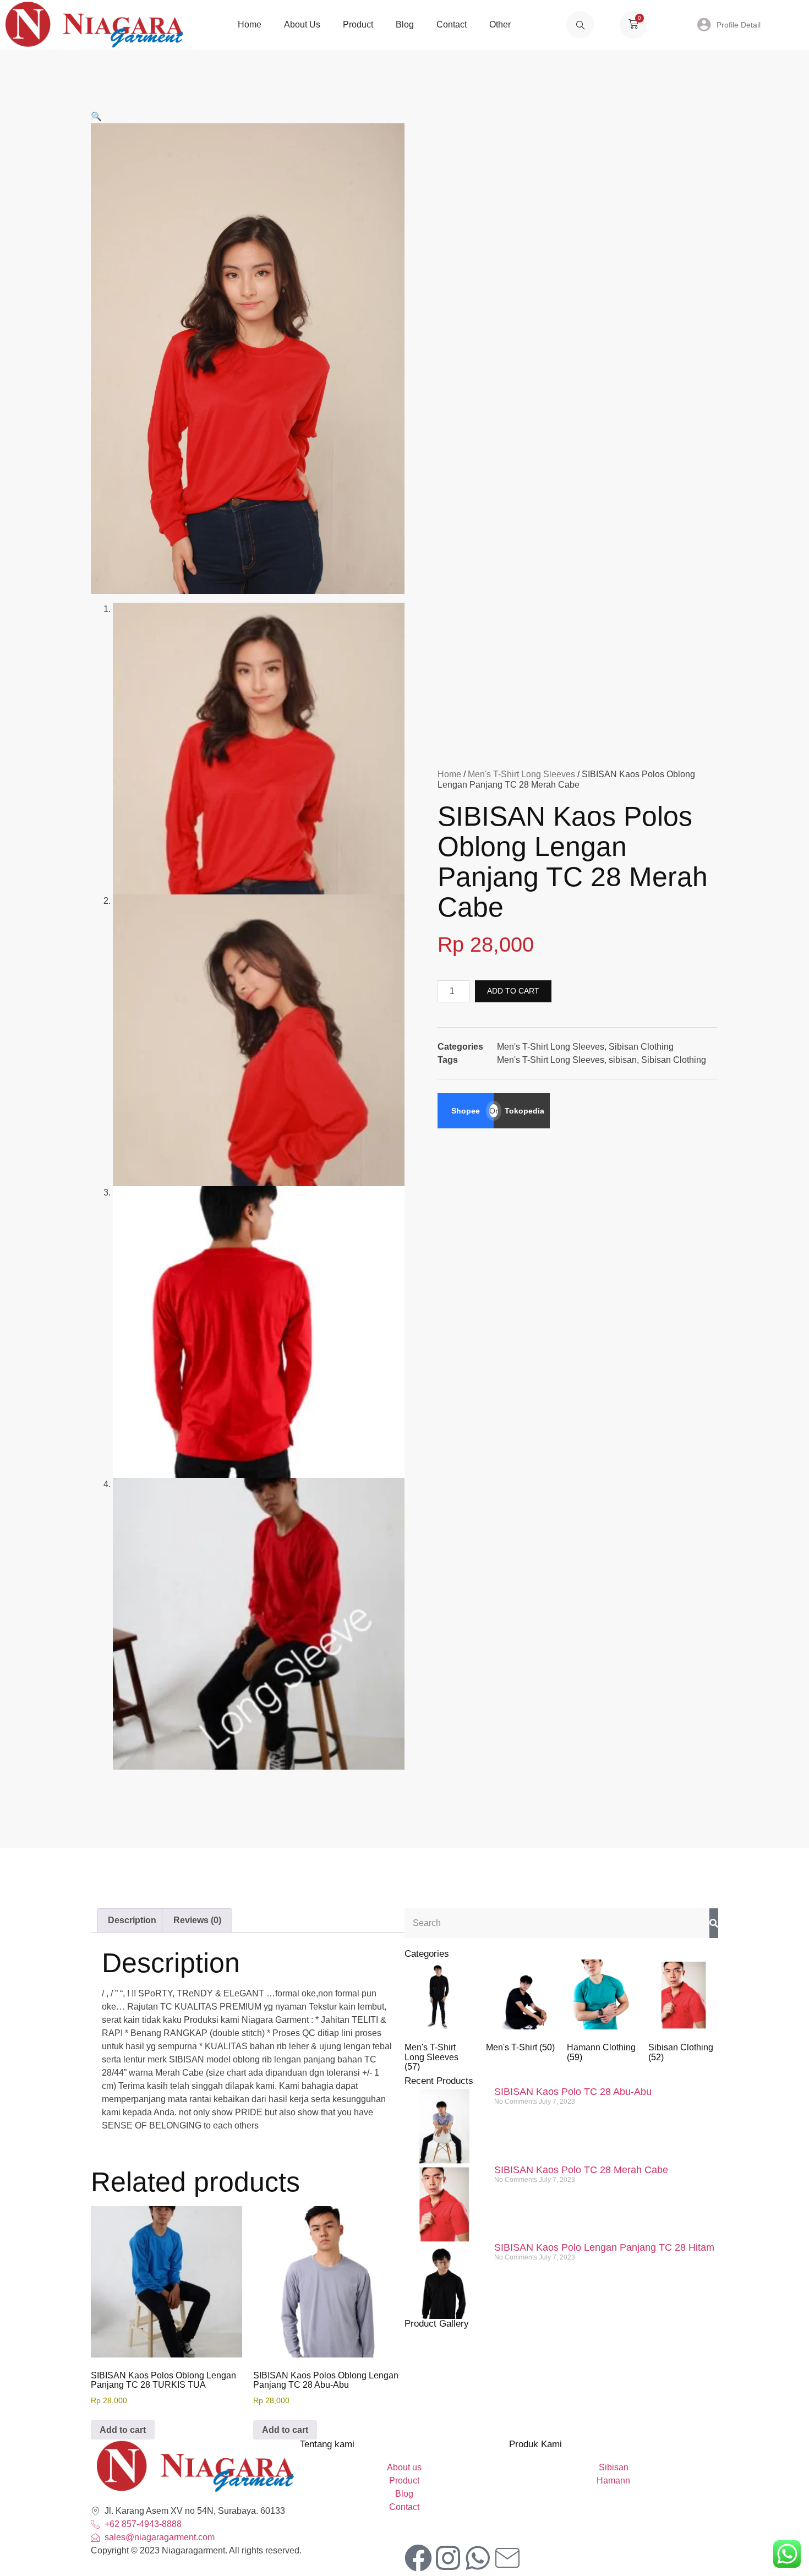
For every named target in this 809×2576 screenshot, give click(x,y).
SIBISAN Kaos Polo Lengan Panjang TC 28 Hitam (604, 2247)
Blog (405, 24)
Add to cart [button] (123, 2430)
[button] (96, 116)
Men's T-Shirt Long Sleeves (521, 774)
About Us (302, 24)
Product (358, 24)
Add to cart (513, 991)
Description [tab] (132, 1920)
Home (250, 24)
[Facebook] (418, 2558)
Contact (452, 24)
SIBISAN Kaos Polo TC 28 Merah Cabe (581, 2170)
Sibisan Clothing (641, 1047)
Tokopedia (524, 1111)
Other (500, 24)
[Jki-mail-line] (507, 2558)
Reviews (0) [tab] (197, 1920)
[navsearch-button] (580, 25)
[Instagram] (448, 2558)
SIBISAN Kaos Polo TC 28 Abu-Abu (573, 2092)
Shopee (466, 1111)
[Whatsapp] (478, 2558)
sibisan (623, 1060)
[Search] (714, 1923)
